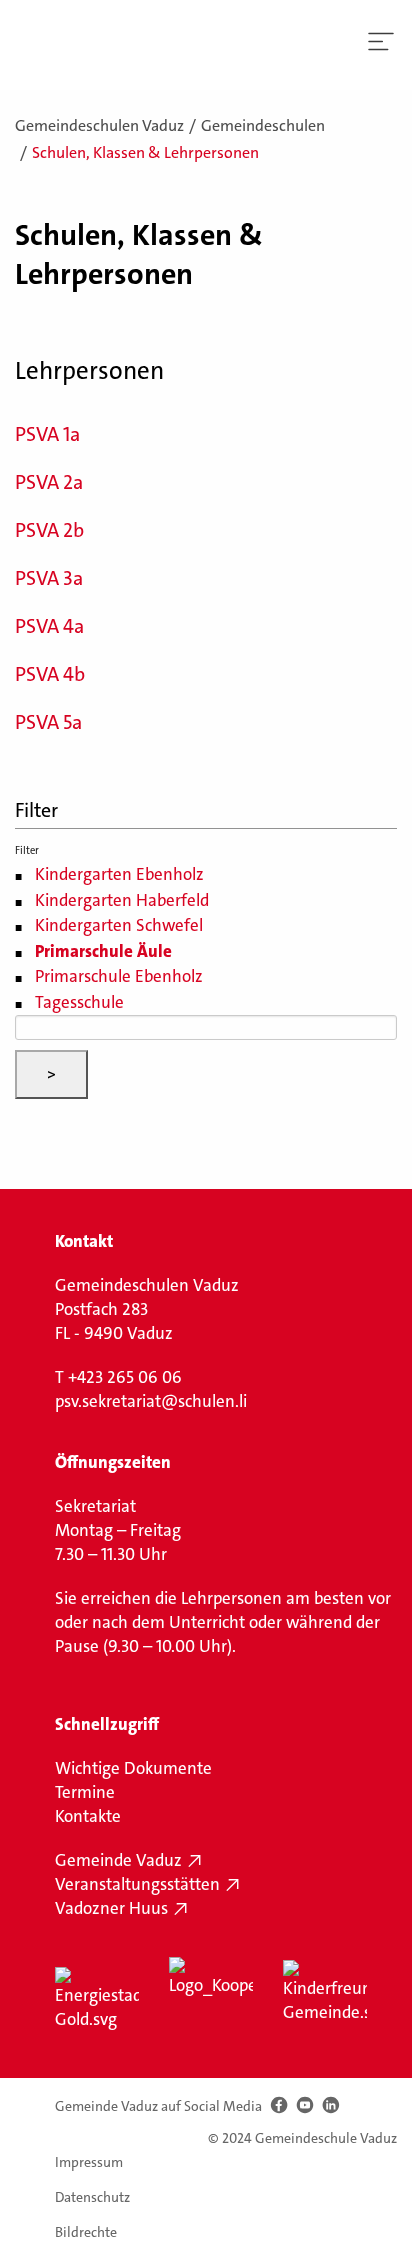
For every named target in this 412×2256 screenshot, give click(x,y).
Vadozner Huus (111, 1908)
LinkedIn (330, 2105)
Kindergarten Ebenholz (119, 874)
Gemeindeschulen (263, 125)
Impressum (89, 2162)
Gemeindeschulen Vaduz (99, 125)
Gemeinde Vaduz (118, 1860)
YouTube (304, 2105)
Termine (85, 1792)
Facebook (278, 2105)
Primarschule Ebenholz (119, 976)
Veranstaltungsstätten (137, 1884)
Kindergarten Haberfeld (122, 900)
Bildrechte (86, 2231)
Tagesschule (79, 1002)
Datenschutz (92, 2197)
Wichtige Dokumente (133, 1768)
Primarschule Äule (103, 951)
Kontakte (88, 1816)
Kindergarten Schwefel (119, 925)
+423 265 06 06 (125, 1377)
